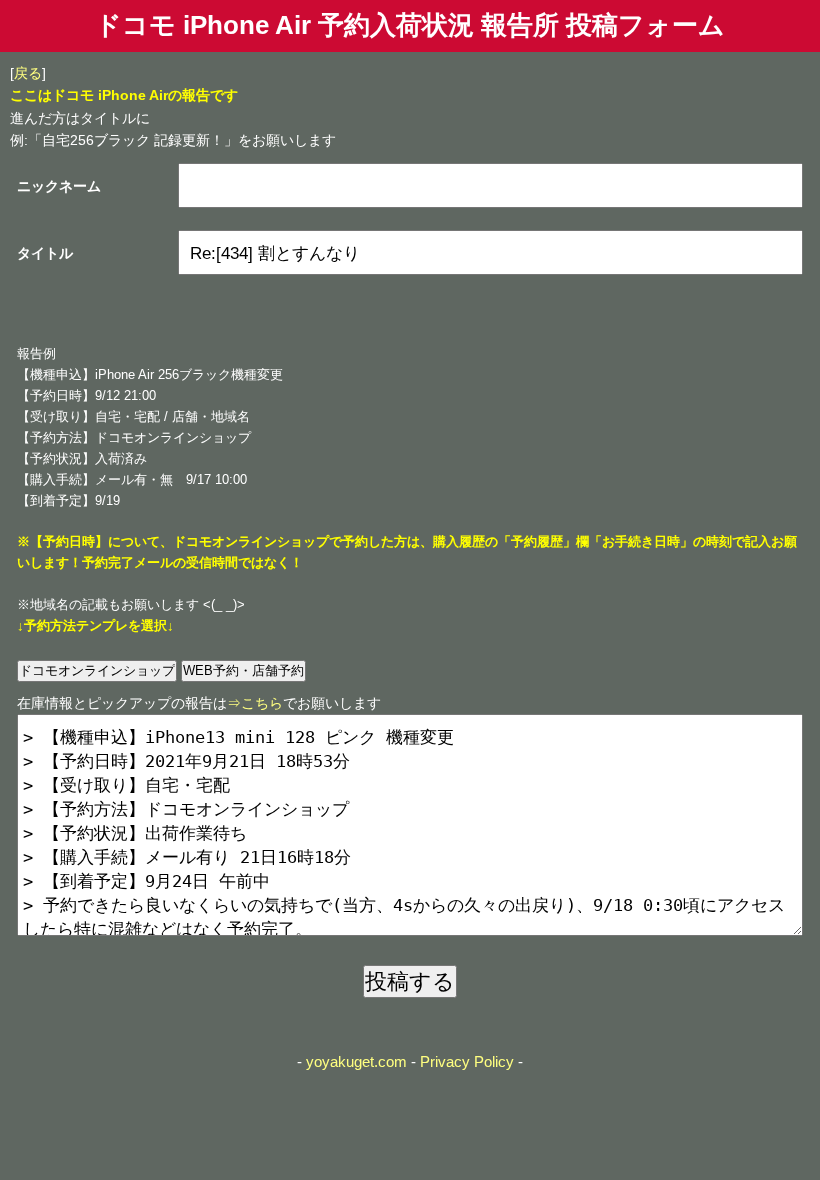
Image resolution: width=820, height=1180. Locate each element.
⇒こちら (255, 703)
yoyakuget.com (356, 1061)
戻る (28, 73)
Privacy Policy (467, 1061)
